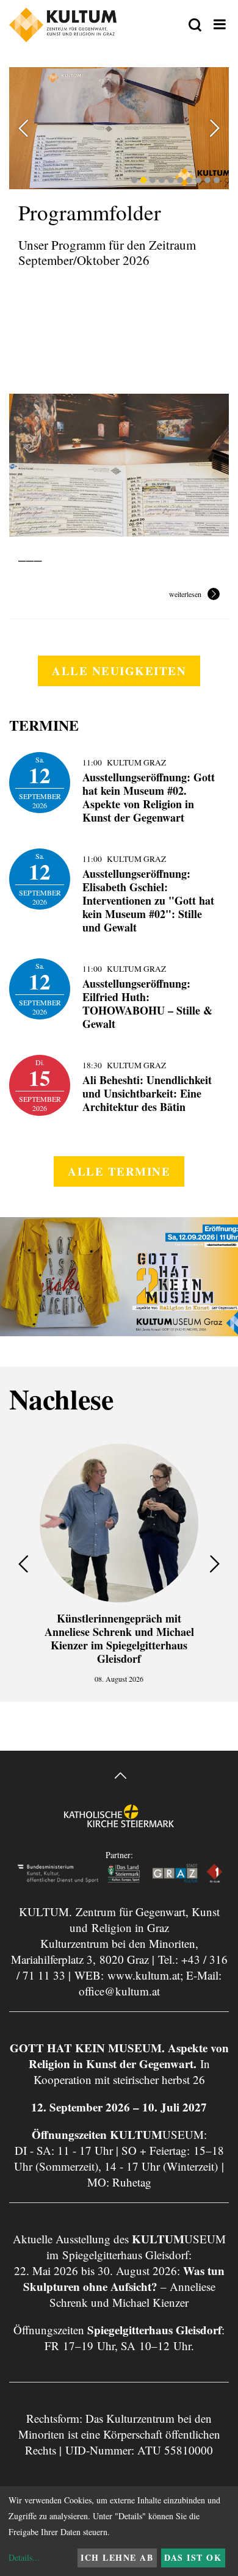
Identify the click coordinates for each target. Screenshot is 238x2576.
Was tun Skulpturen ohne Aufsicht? (124, 2278)
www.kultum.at (144, 1975)
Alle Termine (119, 1171)
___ (30, 554)
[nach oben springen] (119, 1777)
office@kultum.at (119, 1991)
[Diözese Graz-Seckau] (119, 1825)
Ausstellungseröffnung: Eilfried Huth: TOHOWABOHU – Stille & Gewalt (147, 1004)
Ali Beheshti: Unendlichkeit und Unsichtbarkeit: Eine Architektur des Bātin (147, 1093)
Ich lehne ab (117, 2557)
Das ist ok (193, 2557)
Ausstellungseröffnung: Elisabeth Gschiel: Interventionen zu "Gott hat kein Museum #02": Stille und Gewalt (148, 900)
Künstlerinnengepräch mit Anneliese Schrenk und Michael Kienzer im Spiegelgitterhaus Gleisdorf (119, 1638)
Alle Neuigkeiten (119, 671)
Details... (24, 2557)
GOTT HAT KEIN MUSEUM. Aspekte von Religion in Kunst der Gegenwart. (119, 2056)
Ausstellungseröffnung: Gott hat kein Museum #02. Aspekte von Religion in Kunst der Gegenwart (149, 797)
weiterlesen (185, 595)
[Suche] (195, 26)
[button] (134, 180)
